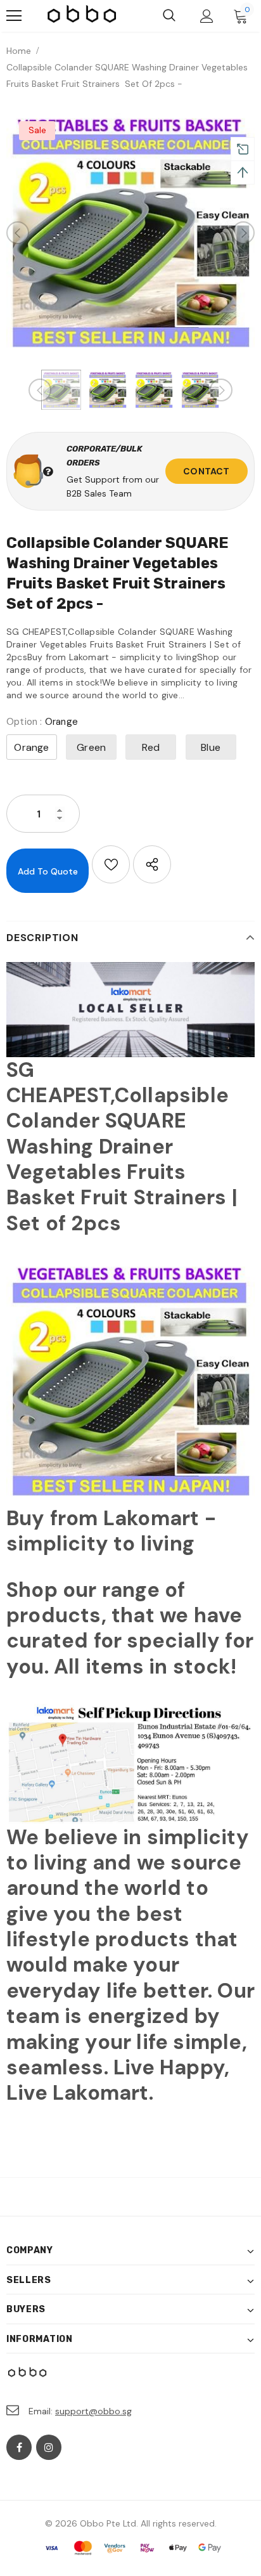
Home (19, 51)
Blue (211, 747)
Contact (206, 471)
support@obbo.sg (93, 2411)
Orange (31, 747)
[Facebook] (19, 2447)
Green (91, 747)
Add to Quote (48, 871)
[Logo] (82, 16)
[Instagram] (49, 2447)
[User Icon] (207, 16)
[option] (130, 233)
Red (151, 747)
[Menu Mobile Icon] (14, 16)
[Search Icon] (169, 16)
